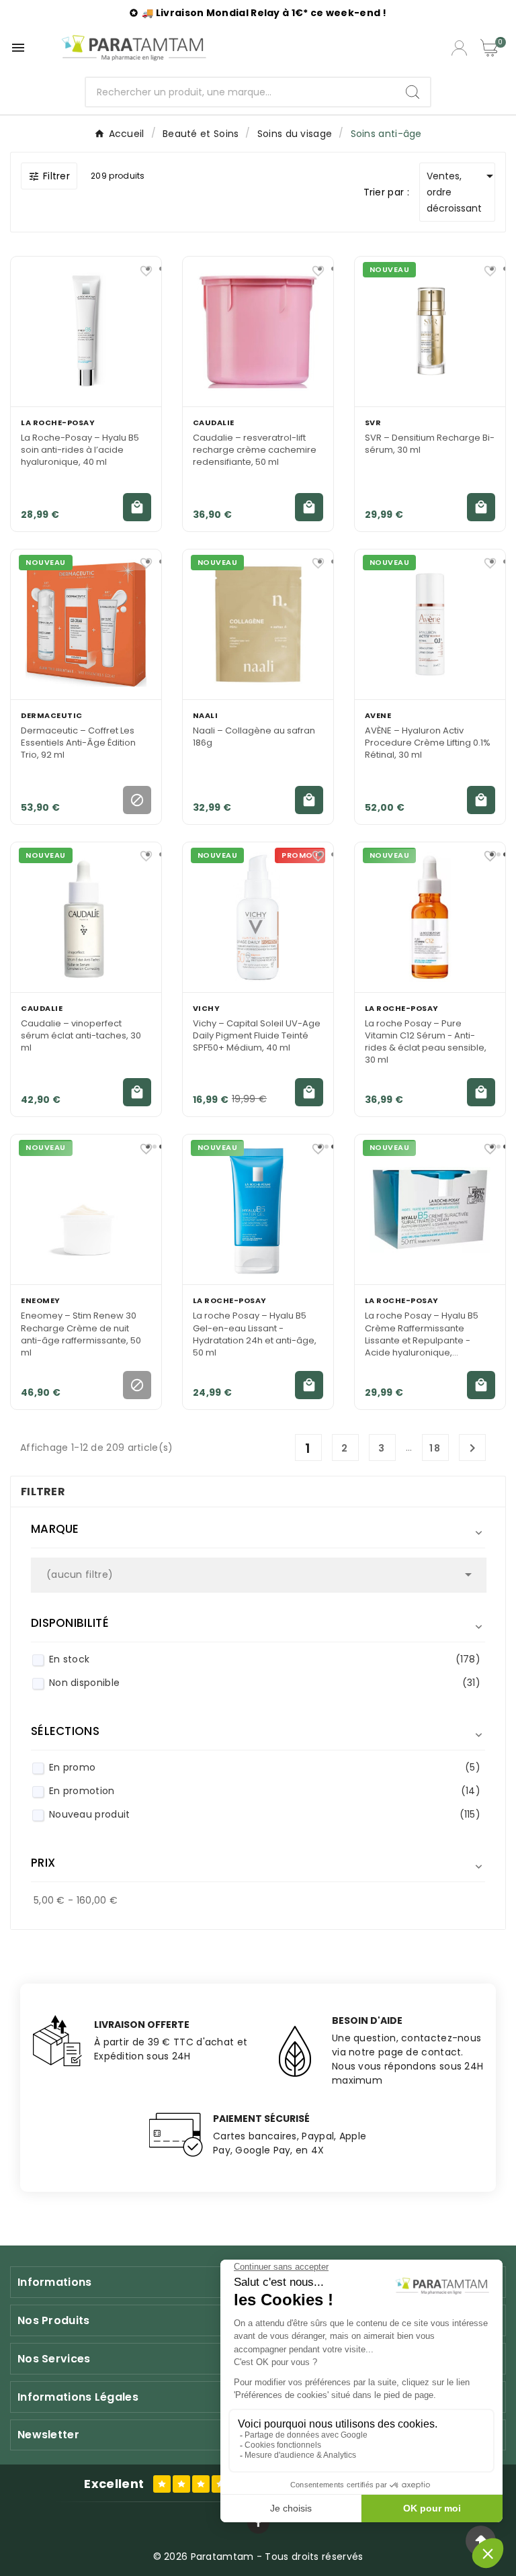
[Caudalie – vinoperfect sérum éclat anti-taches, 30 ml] (86, 917)
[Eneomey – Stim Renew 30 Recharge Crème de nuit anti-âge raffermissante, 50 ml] (86, 1209)
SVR (373, 423)
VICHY (207, 1008)
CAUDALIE (214, 423)
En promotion (265, 1791)
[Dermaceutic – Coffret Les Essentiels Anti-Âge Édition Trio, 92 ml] (86, 624)
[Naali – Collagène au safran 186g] (258, 624)
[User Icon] (459, 48)
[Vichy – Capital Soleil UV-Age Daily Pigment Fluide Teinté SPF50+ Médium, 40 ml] (258, 917)
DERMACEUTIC (52, 715)
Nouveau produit (265, 1814)
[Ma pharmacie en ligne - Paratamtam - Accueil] (134, 48)
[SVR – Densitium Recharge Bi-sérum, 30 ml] (430, 331)
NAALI (206, 715)
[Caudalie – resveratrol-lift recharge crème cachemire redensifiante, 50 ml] (258, 331)
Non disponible (265, 1683)
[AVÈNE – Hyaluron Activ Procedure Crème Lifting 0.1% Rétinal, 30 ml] (430, 624)
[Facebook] (258, 2523)
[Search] (413, 92)
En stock (265, 1659)
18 (435, 1448)
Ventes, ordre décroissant (461, 191)
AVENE (378, 715)
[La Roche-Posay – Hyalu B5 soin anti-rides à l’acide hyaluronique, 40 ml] (86, 331)
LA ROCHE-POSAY (58, 423)
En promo (265, 1767)
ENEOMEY (41, 1300)
